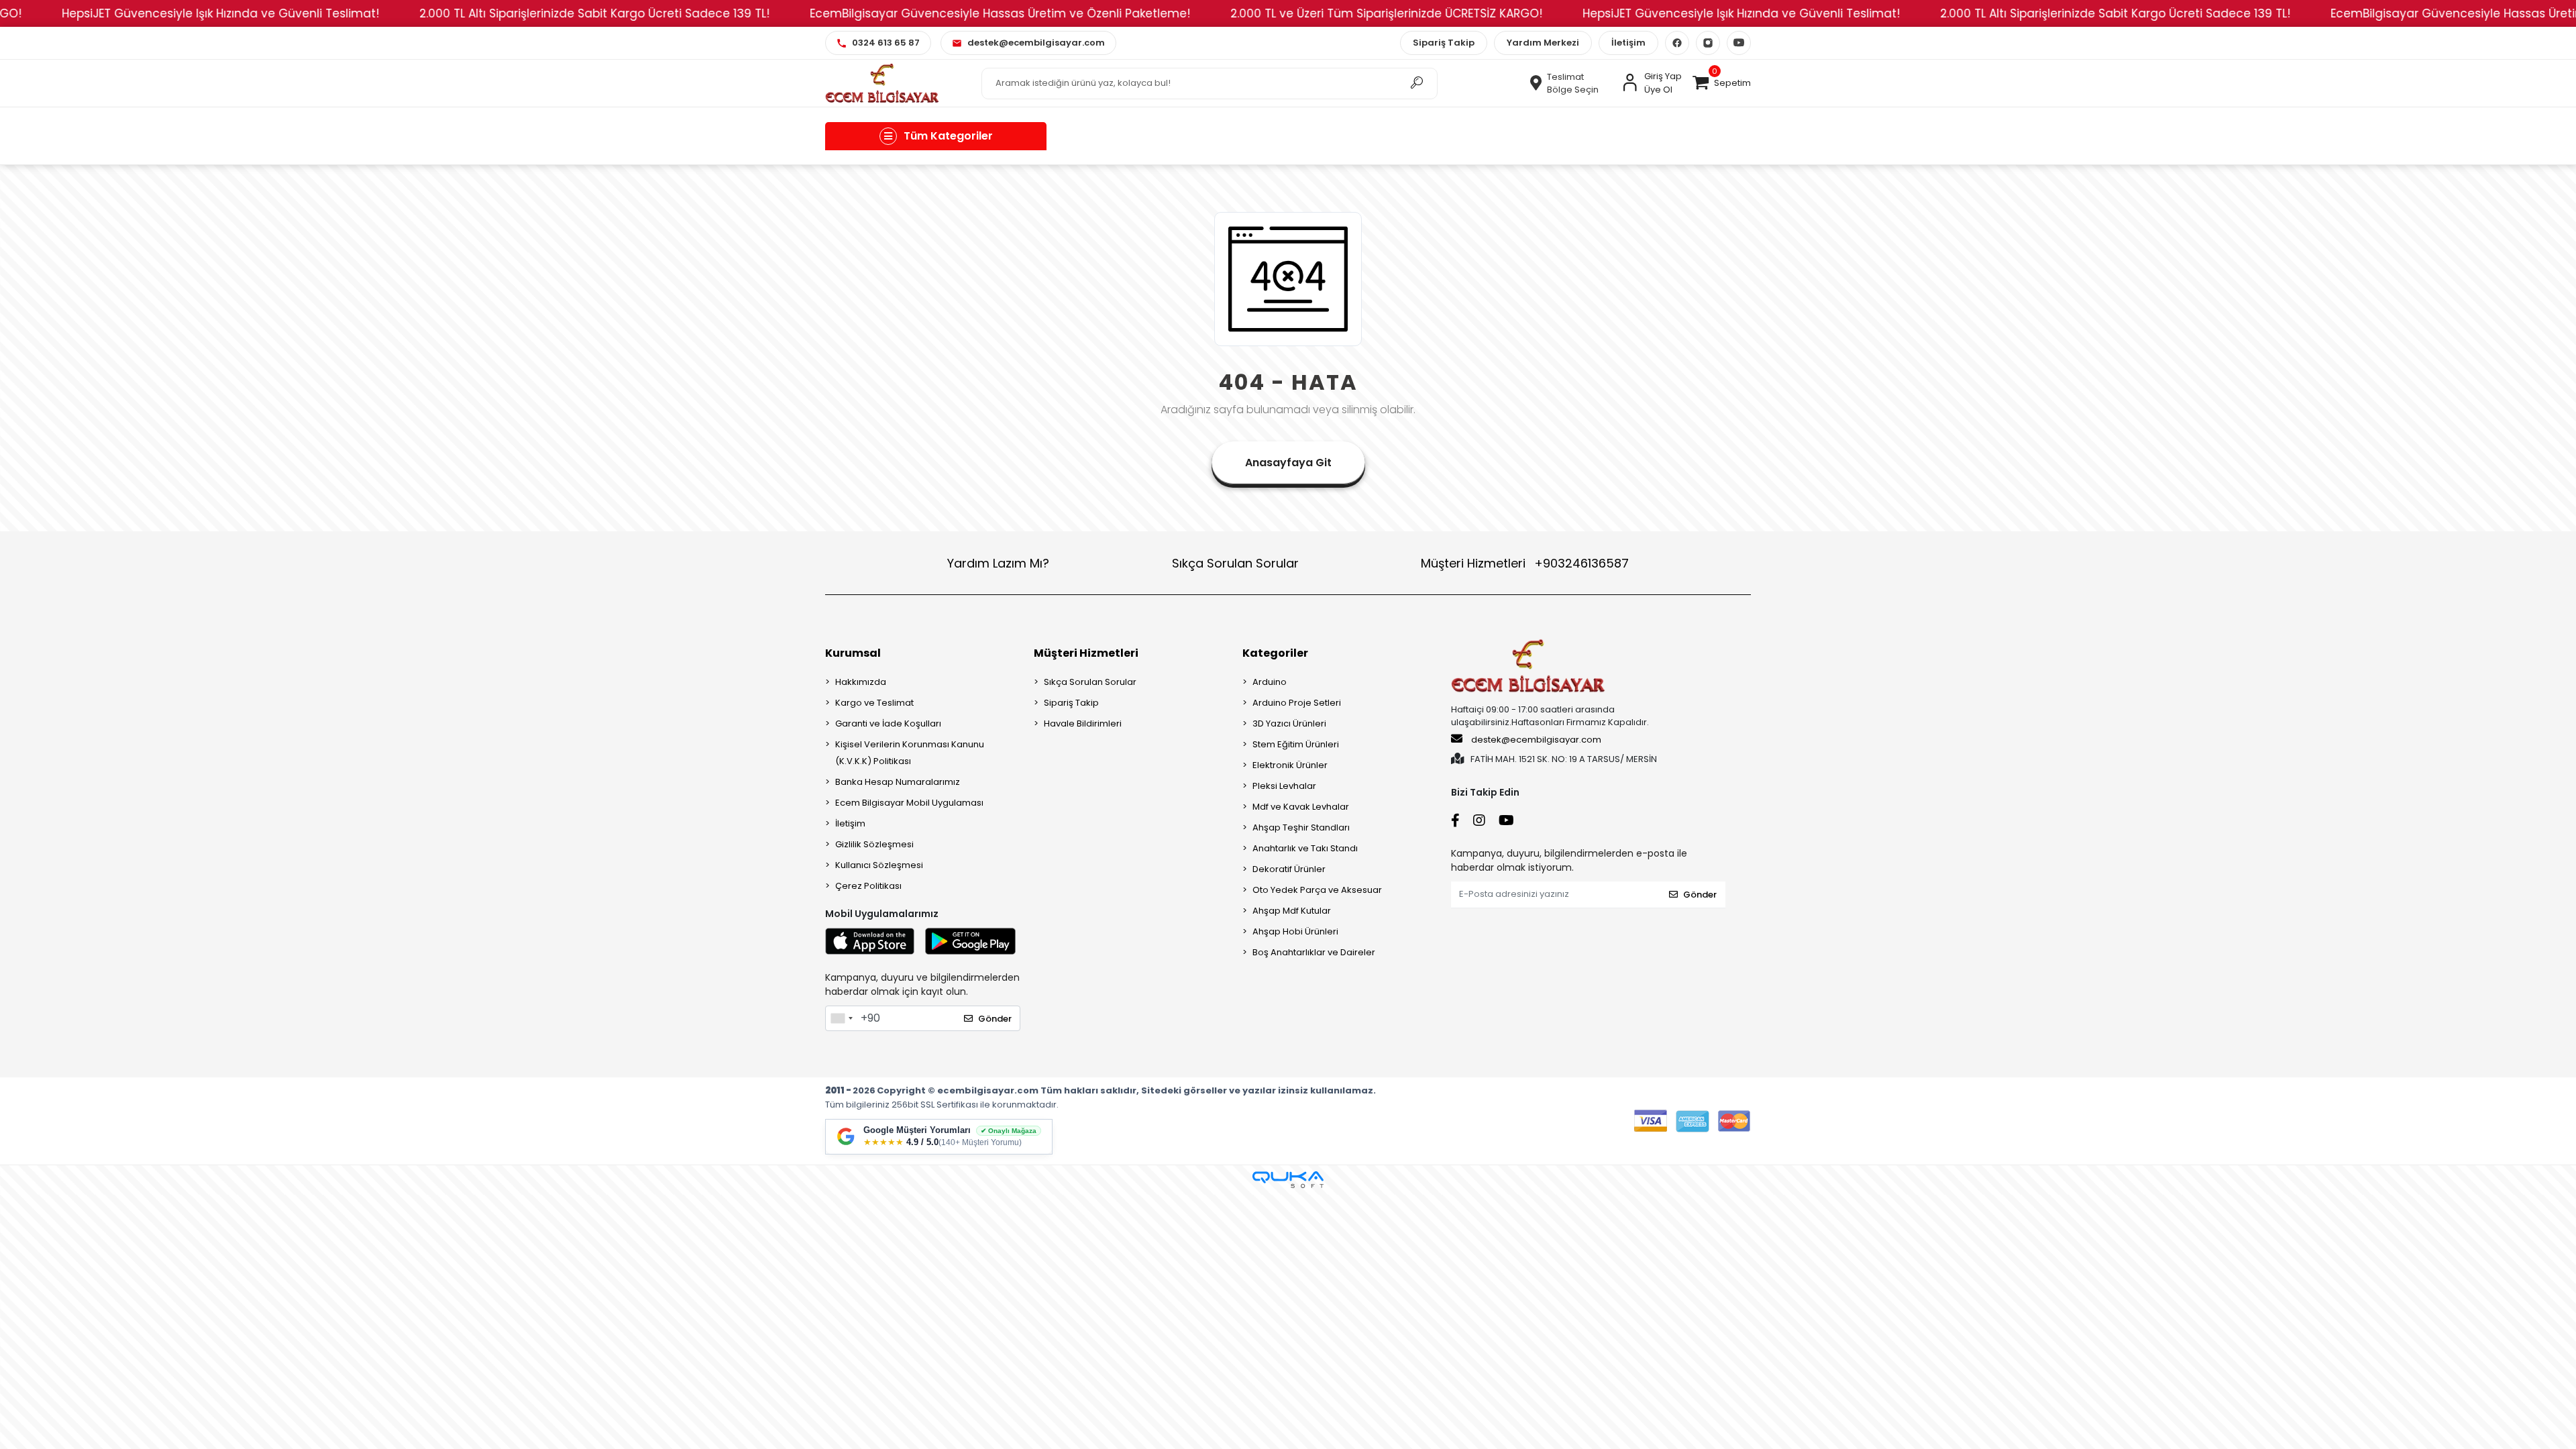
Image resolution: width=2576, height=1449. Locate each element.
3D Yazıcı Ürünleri (1289, 723)
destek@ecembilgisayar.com (1536, 740)
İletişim (1628, 43)
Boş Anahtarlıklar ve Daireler (1314, 952)
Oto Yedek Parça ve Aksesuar (1317, 890)
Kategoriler (1275, 653)
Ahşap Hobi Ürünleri (1295, 931)
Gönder (995, 1019)
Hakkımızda (861, 682)
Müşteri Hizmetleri (1525, 563)
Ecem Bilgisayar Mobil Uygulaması (909, 803)
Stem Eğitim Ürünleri (1296, 744)
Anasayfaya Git (1288, 463)
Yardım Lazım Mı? (998, 563)
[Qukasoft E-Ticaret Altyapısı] (1288, 1180)
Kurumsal (853, 653)
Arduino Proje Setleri (1297, 703)
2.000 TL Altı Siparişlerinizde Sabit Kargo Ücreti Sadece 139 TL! (544, 13)
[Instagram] (1708, 43)
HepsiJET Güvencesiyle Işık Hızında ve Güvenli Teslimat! (170, 13)
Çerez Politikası (868, 886)
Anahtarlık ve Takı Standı (1305, 848)
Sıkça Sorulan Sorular (1235, 563)
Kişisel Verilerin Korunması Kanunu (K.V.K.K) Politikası (910, 753)
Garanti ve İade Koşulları (888, 723)
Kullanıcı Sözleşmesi (879, 865)
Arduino (1270, 682)
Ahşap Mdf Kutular (1292, 911)
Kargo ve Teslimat (874, 703)
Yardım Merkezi (1543, 43)
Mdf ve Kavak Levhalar (1301, 807)
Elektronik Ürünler (1290, 765)
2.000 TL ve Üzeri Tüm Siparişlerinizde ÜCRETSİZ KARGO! (1336, 13)
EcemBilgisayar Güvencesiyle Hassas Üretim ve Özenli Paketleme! (950, 13)
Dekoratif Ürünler (1289, 869)
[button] (1721, 83)
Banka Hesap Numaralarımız (898, 782)
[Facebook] (1677, 43)
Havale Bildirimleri (1083, 723)
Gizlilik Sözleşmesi (874, 844)
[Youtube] (1739, 43)
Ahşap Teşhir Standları (1301, 827)
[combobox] (841, 1018)
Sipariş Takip (1444, 43)
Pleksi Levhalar (1284, 786)
